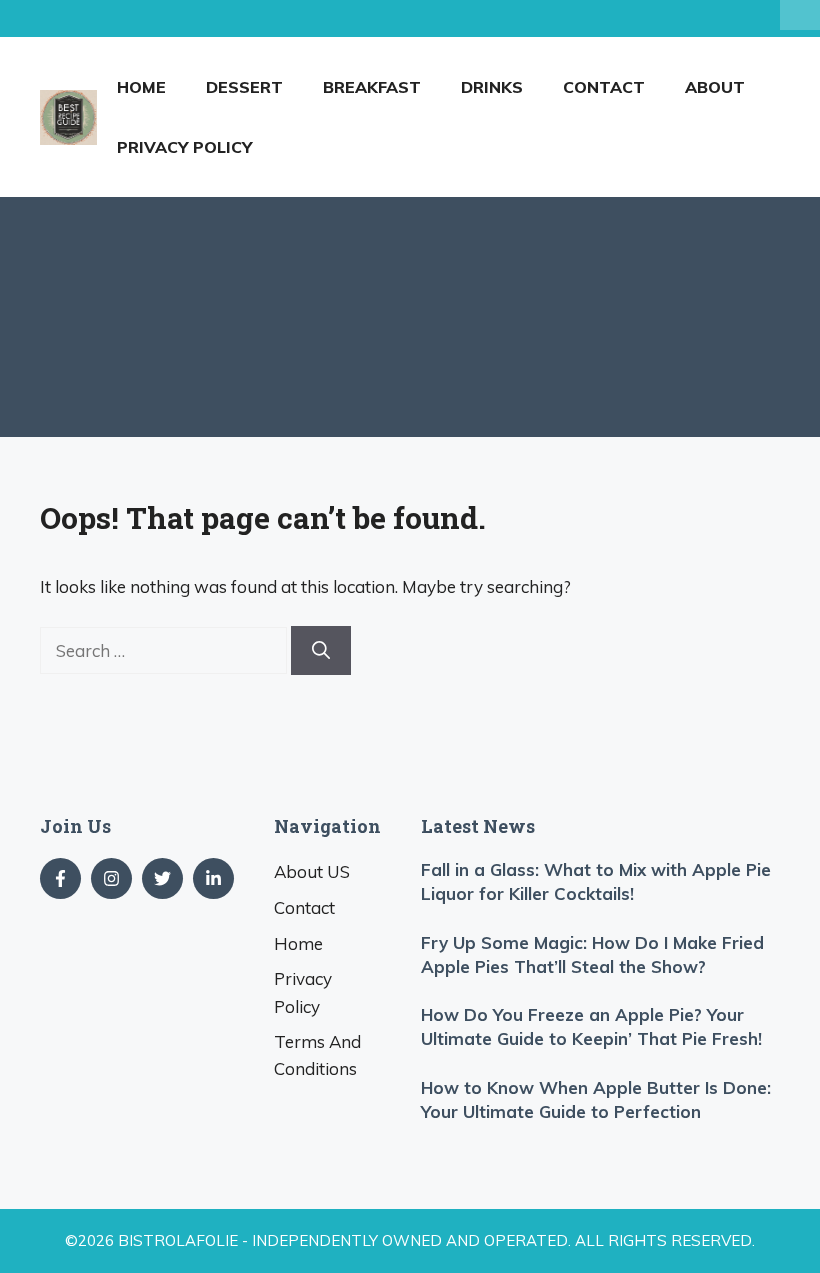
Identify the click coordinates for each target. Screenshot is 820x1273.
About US (312, 871)
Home (141, 87)
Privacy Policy (184, 147)
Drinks (492, 87)
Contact (604, 87)
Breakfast (372, 87)
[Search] (321, 650)
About (715, 87)
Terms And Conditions (317, 1055)
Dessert (244, 87)
